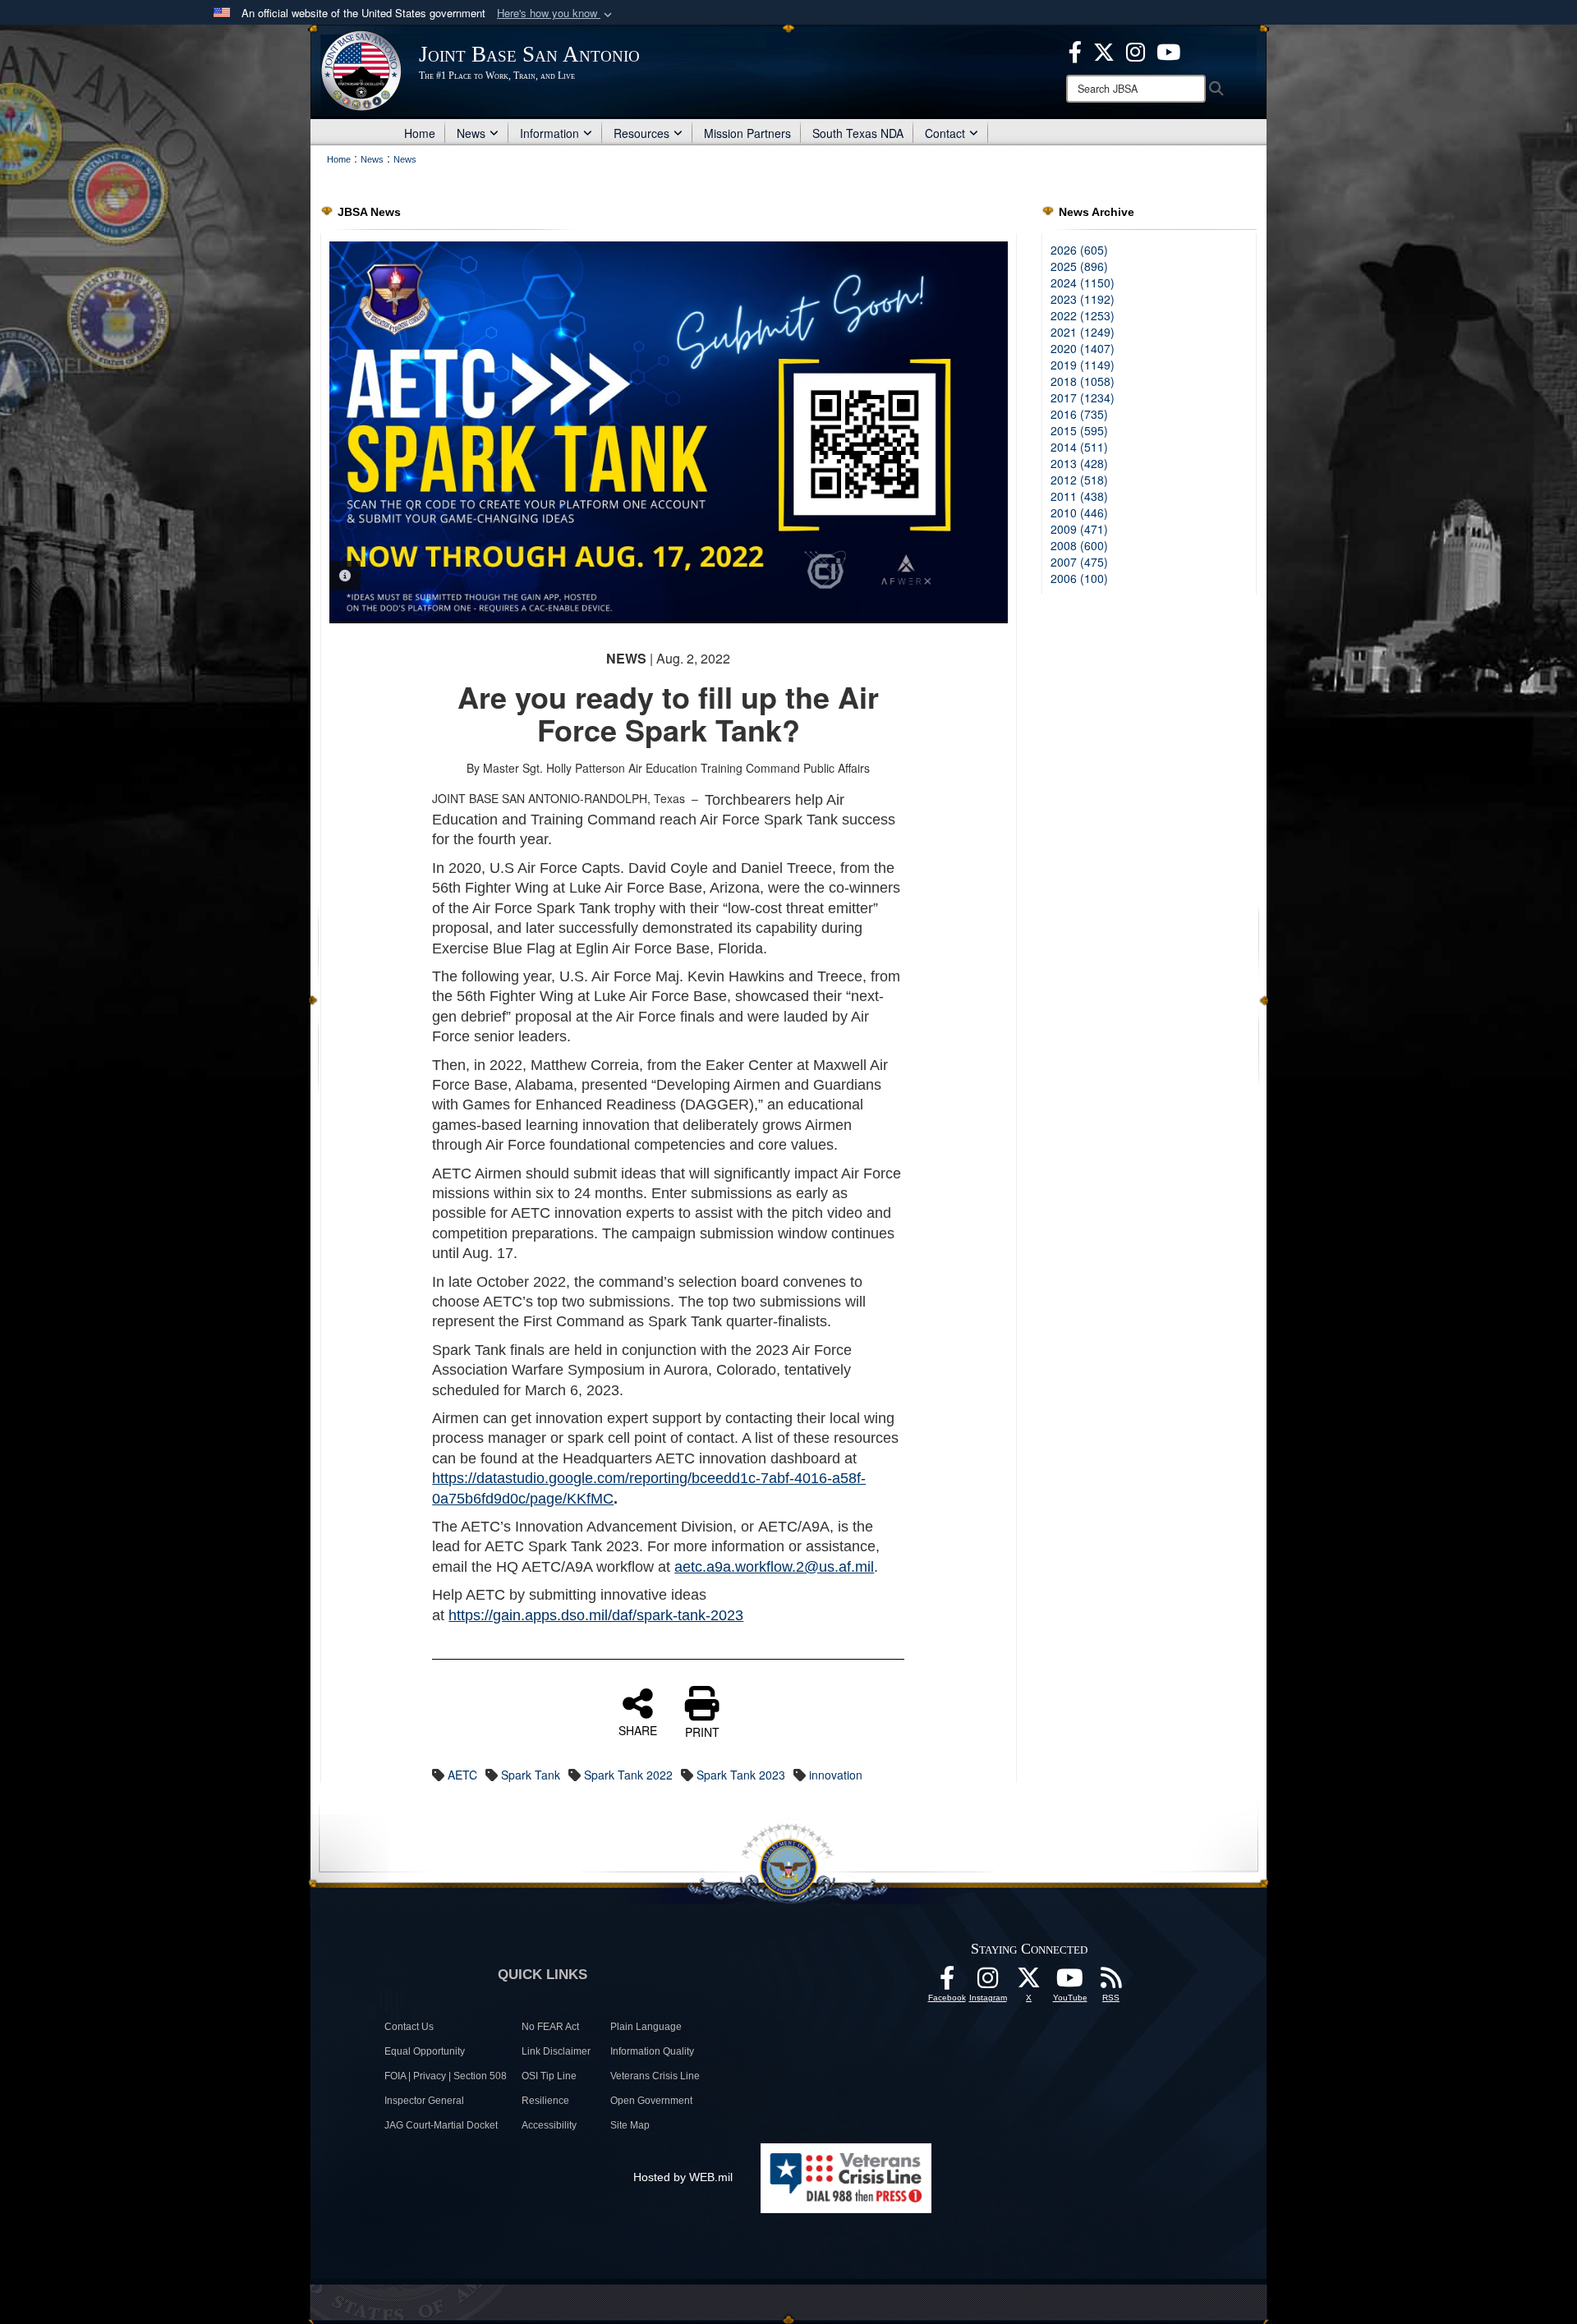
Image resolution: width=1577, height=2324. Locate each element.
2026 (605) (1079, 250)
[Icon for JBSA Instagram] (988, 1982)
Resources (641, 133)
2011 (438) (1079, 496)
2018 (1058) (1083, 381)
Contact (945, 133)
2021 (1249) (1083, 332)
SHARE (638, 1729)
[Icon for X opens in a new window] (1104, 50)
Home (420, 133)
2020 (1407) (1083, 348)
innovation (836, 1775)
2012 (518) (1079, 480)
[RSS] (1111, 1982)
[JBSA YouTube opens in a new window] (1168, 50)
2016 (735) (1079, 414)
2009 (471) (1079, 529)
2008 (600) (1079, 545)
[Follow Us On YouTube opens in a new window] (1070, 1982)
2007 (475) (1079, 562)
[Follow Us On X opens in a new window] (1029, 1982)
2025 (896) (1079, 266)
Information (549, 133)
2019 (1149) (1083, 365)
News (471, 133)
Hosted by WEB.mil (683, 2177)
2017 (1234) (1083, 397)
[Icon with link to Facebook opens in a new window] (1075, 50)
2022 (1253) (1083, 315)
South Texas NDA (858, 133)
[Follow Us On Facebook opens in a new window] (947, 1982)
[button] (556, 14)
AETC (462, 1775)
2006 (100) (1079, 578)
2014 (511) (1079, 447)
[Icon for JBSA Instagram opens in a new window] (1136, 50)
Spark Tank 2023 (741, 1775)
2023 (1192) (1083, 299)
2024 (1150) (1083, 282)
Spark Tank (531, 1775)
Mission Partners (747, 133)
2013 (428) (1079, 463)
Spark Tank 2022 (628, 1775)
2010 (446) (1079, 512)
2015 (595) (1079, 430)
